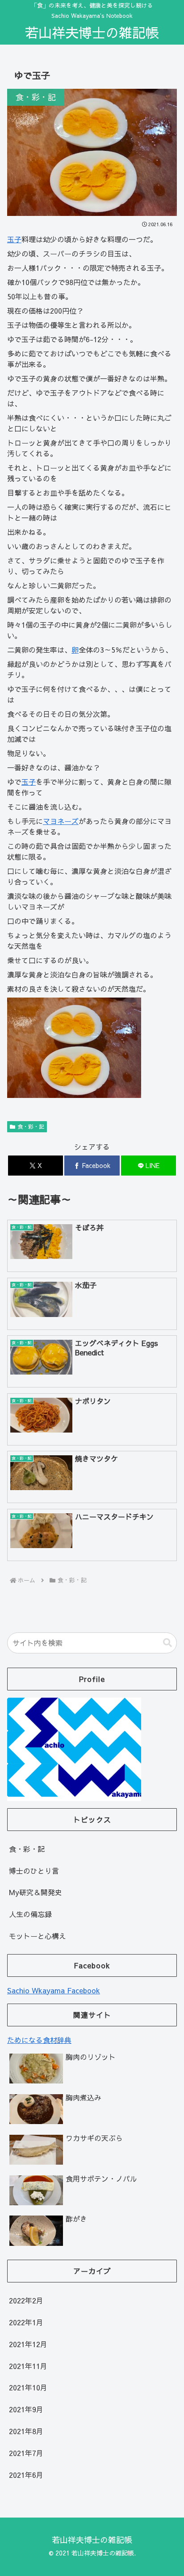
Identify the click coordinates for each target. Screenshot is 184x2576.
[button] (167, 1643)
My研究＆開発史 (36, 1892)
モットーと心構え (38, 1936)
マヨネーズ (61, 821)
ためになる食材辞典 (39, 2040)
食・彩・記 (31, 1126)
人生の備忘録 (30, 1914)
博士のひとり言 (34, 1871)
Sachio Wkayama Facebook (54, 1990)
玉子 (14, 239)
